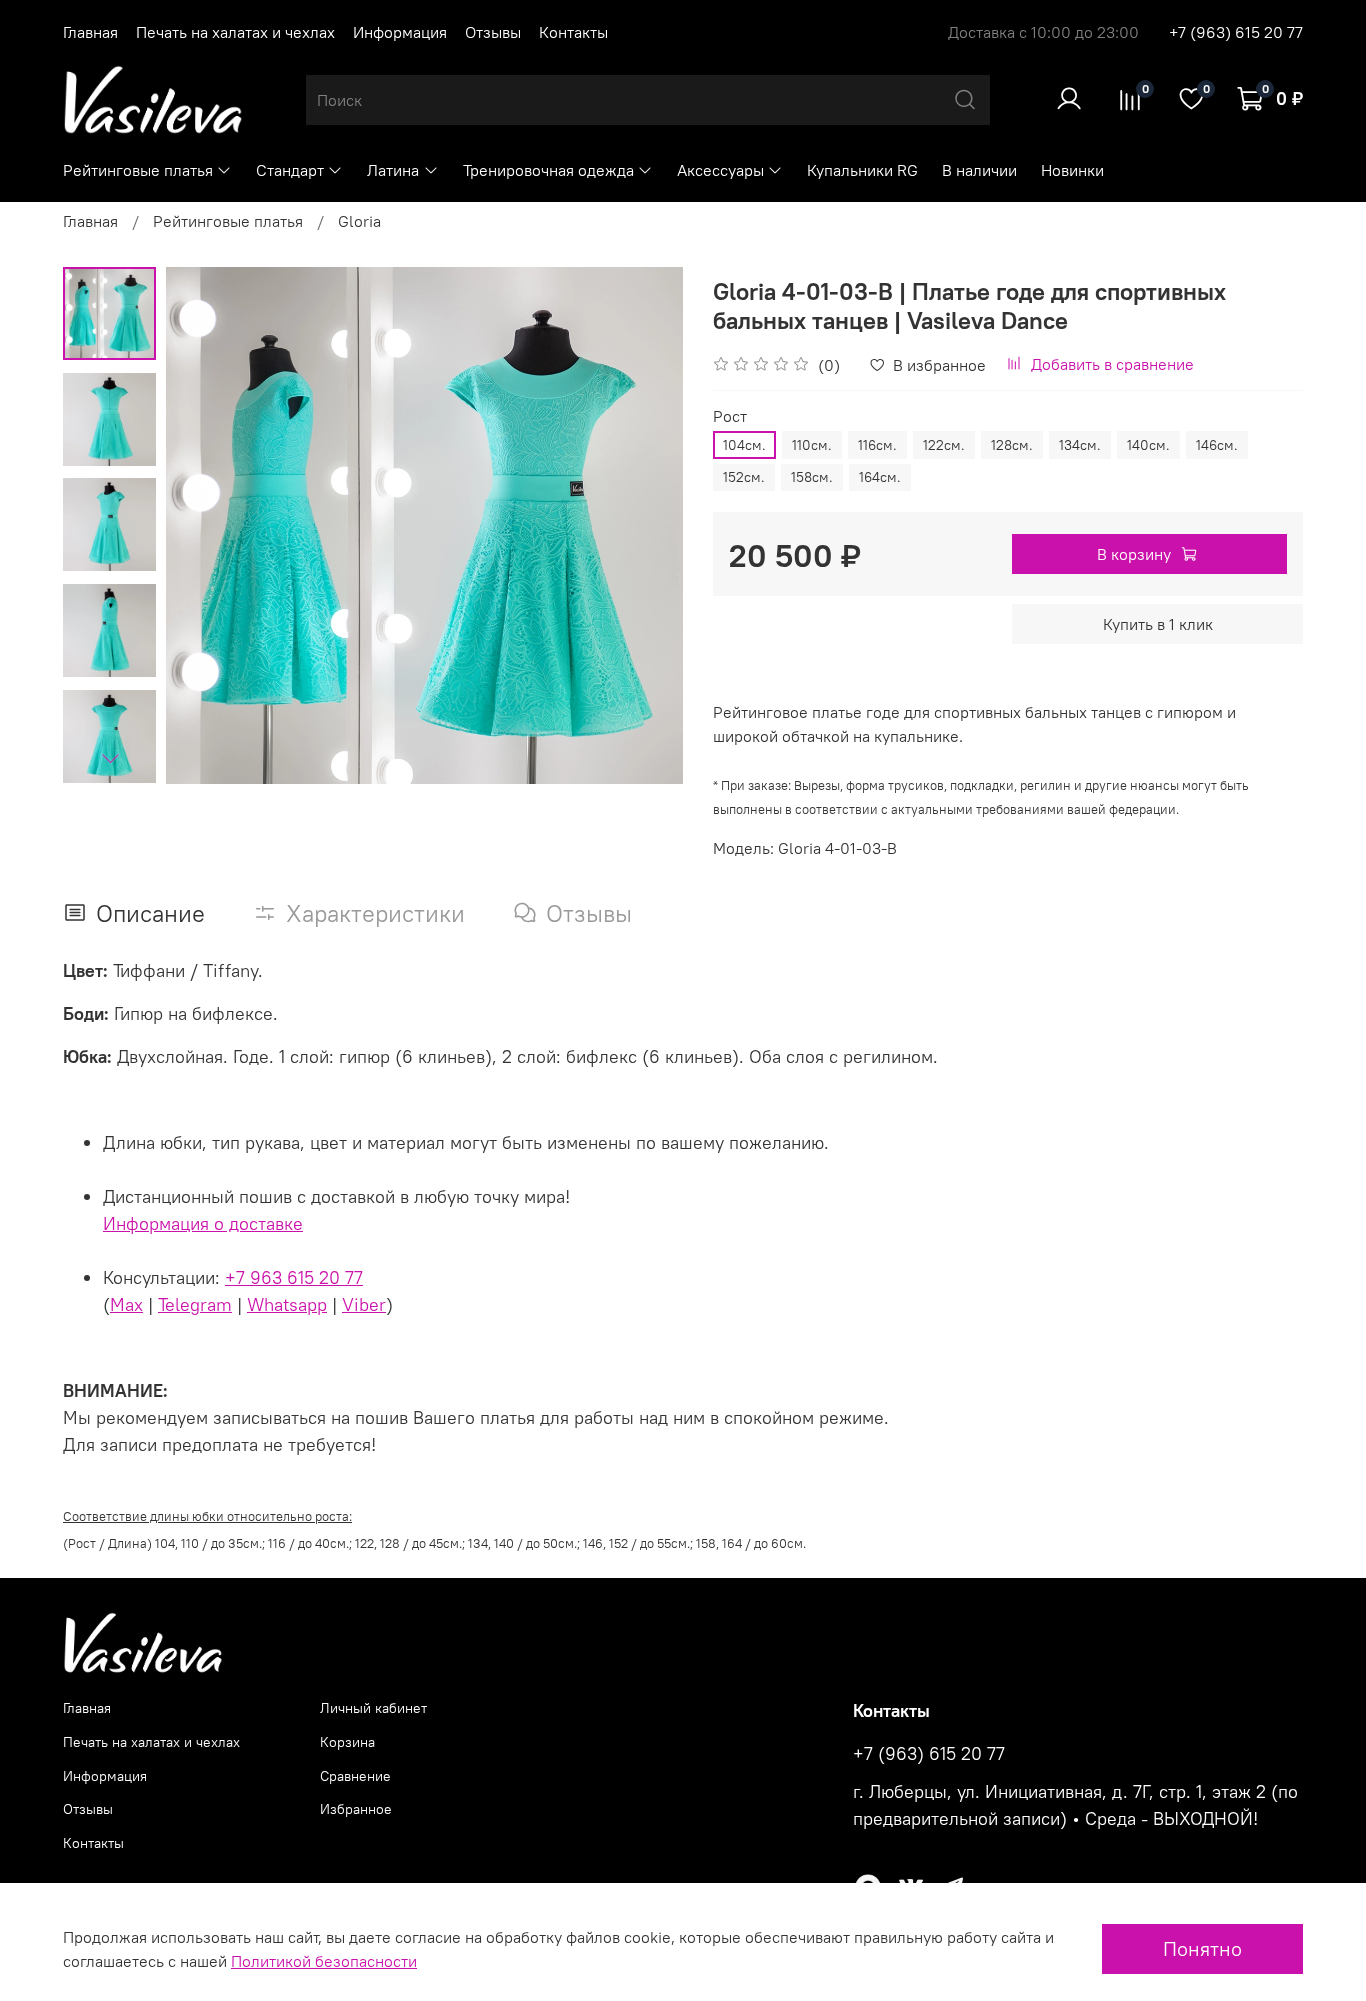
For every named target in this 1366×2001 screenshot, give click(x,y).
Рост (730, 416)
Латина (393, 170)
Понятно (1202, 1948)
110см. (812, 445)
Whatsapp (287, 1304)
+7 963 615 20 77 (294, 1277)
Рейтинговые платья (138, 170)
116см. (877, 445)
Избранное (356, 1809)
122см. (944, 445)
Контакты (573, 32)
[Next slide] (110, 758)
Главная (90, 32)
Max (126, 1304)
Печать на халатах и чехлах (235, 32)
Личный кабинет (373, 1708)
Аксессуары (720, 170)
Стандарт (290, 170)
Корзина (347, 1742)
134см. (1080, 445)
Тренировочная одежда (548, 170)
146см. (1217, 445)
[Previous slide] (206, 526)
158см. (812, 477)
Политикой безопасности (324, 1961)
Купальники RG (862, 170)
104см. (744, 445)
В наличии (979, 170)
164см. (880, 477)
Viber (364, 1304)
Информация (400, 32)
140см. (1148, 445)
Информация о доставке (203, 1223)
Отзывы (493, 32)
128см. (1012, 445)
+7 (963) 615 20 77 (1236, 32)
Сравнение (355, 1776)
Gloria (359, 221)
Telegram (195, 1304)
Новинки (1072, 170)
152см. (744, 477)
